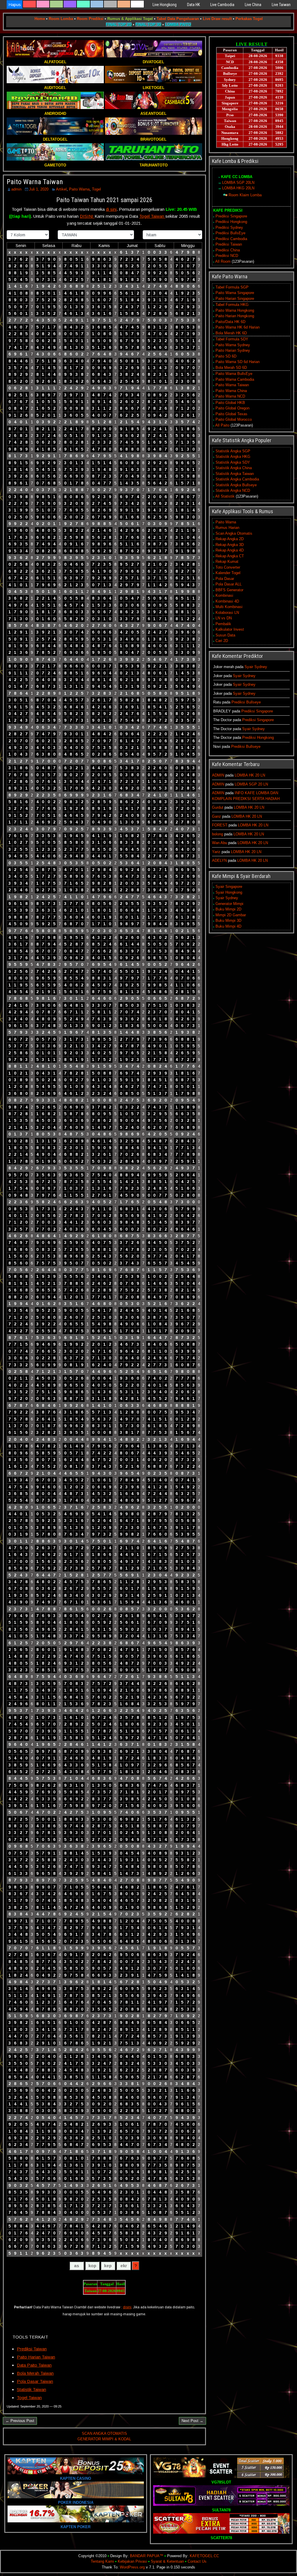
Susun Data (225, 635)
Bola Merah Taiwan (35, 2373)
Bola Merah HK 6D (231, 333)
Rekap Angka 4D (230, 550)
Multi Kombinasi (229, 607)
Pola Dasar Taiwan (35, 2381)
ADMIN (218, 775)
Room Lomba (61, 19)
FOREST (220, 825)
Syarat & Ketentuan (167, 2561)
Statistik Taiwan (31, 2389)
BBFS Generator (229, 590)
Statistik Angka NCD (233, 490)
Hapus (15, 4)
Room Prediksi (90, 19)
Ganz (217, 816)
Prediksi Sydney (229, 227)
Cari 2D (222, 641)
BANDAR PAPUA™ (147, 2556)
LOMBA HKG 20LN (238, 188)
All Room (223, 261)
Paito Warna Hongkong (235, 310)
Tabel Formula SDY (232, 339)
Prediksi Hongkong (231, 222)
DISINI (87, 216)
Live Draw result (217, 19)
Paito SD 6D (226, 356)
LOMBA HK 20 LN (250, 775)
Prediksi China (228, 250)
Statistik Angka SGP (233, 451)
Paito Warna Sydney (233, 345)
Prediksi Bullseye (246, 702)
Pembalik (223, 624)
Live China (253, 5)
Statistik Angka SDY (233, 462)
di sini (111, 209)
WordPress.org (132, 2567)
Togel (96, 189)
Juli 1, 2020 (39, 189)
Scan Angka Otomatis (234, 533)
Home (40, 19)
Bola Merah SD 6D (231, 368)
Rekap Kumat (227, 562)
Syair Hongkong (229, 892)
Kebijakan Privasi (132, 2561)
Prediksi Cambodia (231, 239)
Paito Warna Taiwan (35, 182)
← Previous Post (20, 2421)
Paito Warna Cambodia (235, 379)
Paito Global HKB (230, 403)
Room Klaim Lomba (245, 195)
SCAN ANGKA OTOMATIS (104, 2433)
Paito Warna (79, 189)
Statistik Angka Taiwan (235, 474)
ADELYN (219, 860)
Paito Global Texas (231, 414)
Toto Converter (228, 567)
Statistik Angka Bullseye (236, 485)
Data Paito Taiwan (34, 2365)
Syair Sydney (256, 667)
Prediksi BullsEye (230, 233)
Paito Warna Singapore (235, 293)
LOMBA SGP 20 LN (251, 784)
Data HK (193, 5)
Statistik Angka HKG (233, 457)
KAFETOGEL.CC (204, 2556)
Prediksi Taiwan (32, 2349)
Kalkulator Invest (230, 629)
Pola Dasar (225, 579)
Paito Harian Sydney (233, 350)
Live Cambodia (222, 5)
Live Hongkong (165, 5)
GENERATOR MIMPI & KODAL (104, 2439)
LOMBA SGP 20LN (238, 183)
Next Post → (192, 2421)
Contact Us (197, 2561)
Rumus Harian (227, 528)
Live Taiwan (281, 5)
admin (16, 189)
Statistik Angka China (234, 468)
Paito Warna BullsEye (234, 374)
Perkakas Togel (249, 19)
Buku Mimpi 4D (228, 926)
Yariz (216, 852)
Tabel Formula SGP (232, 287)
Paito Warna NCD (230, 396)
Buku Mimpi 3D (228, 920)
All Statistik (225, 496)
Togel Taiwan (152, 216)
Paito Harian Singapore (235, 299)
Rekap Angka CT (230, 556)
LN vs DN (224, 618)
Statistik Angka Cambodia (237, 479)
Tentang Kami (102, 2561)
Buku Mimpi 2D (228, 909)
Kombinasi (224, 595)
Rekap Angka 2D (230, 539)
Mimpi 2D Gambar (231, 915)
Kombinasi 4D (227, 601)
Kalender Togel (228, 573)
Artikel (61, 189)
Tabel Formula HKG (232, 305)
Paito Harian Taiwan (36, 2357)
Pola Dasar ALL (229, 584)
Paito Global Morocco (234, 419)
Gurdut (218, 807)
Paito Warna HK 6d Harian (238, 327)
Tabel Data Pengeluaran (178, 19)
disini (127, 2307)
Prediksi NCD (227, 256)
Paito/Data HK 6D (230, 322)
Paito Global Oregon (232, 408)
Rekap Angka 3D (230, 545)
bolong (218, 834)
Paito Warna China (231, 391)
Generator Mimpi (229, 904)
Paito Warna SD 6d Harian (238, 362)
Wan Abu (220, 843)
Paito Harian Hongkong (235, 316)
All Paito (222, 425)
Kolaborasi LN (227, 613)
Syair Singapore (229, 887)
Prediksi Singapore (231, 216)
